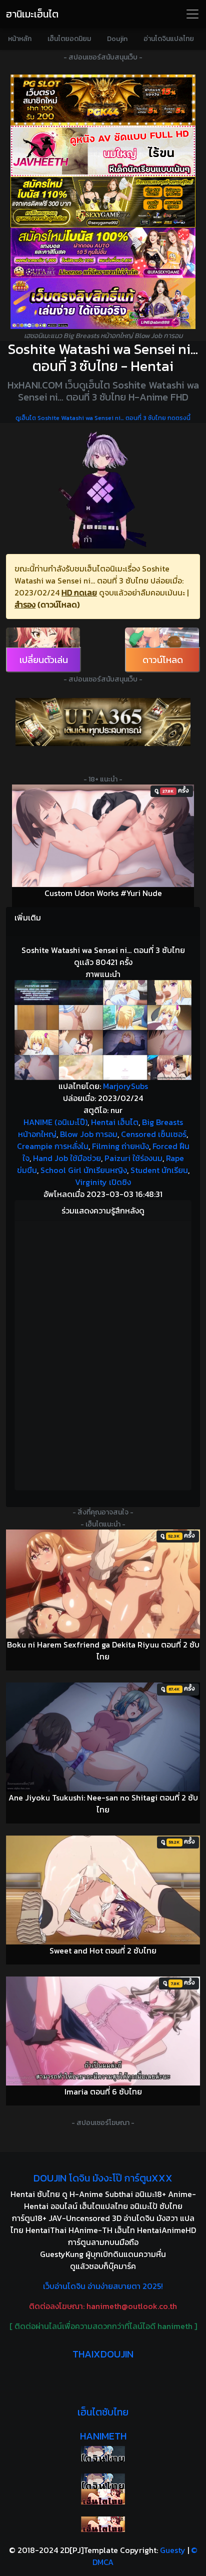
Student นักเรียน (159, 1170)
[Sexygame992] (103, 202)
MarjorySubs (125, 1086)
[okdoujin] (103, 2454)
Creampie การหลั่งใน (53, 1146)
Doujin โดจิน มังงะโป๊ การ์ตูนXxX (103, 2178)
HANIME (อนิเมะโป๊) (55, 1122)
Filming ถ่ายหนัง (120, 1146)
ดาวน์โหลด (163, 660)
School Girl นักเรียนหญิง (84, 1170)
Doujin (117, 39)
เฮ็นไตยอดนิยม (69, 39)
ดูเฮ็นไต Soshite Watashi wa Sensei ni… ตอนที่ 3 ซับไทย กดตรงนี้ (103, 418)
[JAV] (103, 151)
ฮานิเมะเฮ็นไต (32, 14)
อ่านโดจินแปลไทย (169, 39)
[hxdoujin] (103, 2481)
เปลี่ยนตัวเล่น (44, 660)
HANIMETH (103, 2436)
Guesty (173, 2550)
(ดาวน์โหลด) (58, 604)
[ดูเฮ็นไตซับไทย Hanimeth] (103, 2497)
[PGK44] (103, 100)
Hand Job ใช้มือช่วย (67, 1158)
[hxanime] (103, 2524)
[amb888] (103, 303)
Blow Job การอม (89, 1134)
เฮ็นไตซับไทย (103, 2412)
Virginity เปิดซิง (103, 1182)
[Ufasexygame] (103, 253)
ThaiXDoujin (103, 2354)
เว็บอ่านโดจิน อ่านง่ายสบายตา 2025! (103, 2286)
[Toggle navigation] (192, 14)
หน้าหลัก (20, 39)
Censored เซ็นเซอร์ (154, 1134)
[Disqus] (103, 1354)
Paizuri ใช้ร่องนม (133, 1158)
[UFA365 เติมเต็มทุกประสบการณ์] (103, 722)
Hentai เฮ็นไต (115, 1122)
